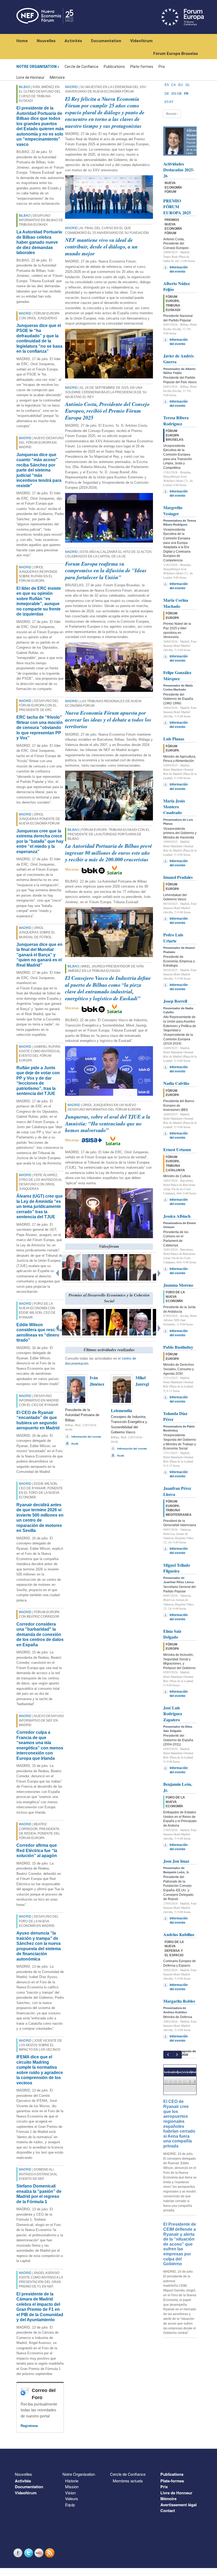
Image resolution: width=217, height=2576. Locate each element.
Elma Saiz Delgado (172, 1634)
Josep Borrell (175, 1001)
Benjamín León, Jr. (178, 1787)
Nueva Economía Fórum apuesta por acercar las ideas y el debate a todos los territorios (108, 719)
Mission (72, 2487)
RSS (50, 2553)
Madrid (25, 313)
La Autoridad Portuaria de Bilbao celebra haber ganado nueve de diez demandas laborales (39, 242)
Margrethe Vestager (173, 510)
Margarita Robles (179, 2001)
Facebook (19, 2553)
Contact (168, 2510)
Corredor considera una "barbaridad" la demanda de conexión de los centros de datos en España (40, 1634)
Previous (58, 1272)
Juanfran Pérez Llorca (177, 1491)
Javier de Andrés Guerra (178, 359)
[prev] (168, 2055)
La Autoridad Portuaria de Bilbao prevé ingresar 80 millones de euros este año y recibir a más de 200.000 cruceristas (109, 852)
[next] (177, 2055)
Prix (162, 67)
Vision (70, 2493)
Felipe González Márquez (177, 675)
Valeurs (72, 2498)
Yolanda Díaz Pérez (175, 1416)
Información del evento (86, 1437)
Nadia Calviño (176, 1083)
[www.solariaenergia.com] (113, 1140)
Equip (70, 2505)
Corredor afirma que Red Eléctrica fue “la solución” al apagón (37, 1850)
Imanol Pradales (178, 877)
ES (167, 85)
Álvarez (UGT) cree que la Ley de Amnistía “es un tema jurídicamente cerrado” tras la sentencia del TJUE (40, 1206)
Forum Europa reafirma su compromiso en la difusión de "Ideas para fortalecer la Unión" (106, 570)
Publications (114, 67)
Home (22, 41)
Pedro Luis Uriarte (173, 938)
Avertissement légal (178, 2505)
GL (188, 85)
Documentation (106, 41)
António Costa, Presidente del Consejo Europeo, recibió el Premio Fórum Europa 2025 (107, 411)
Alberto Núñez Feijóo (177, 286)
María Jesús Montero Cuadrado (174, 807)
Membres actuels (128, 2481)
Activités (73, 41)
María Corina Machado (176, 603)
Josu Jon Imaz (176, 1861)
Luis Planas (174, 739)
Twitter (29, 2553)
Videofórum (141, 41)
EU (181, 85)
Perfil (75, 1444)
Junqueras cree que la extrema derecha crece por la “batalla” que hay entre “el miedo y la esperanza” (40, 841)
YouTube (40, 2553)
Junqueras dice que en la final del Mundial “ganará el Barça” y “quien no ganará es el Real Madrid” (39, 955)
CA (173, 85)
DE (167, 94)
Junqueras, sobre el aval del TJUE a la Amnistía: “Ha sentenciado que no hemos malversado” (108, 1123)
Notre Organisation (37, 67)
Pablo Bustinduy (178, 1347)
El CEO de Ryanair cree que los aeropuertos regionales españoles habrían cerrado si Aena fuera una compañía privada (179, 2124)
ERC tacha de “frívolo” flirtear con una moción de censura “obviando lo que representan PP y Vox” (40, 728)
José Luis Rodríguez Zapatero (173, 1714)
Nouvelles (46, 41)
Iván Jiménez (97, 1381)
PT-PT (169, 102)
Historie (72, 2481)
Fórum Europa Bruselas (176, 54)
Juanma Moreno (178, 1285)
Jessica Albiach (177, 1216)
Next (160, 1272)
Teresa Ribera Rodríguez (176, 420)
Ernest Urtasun (177, 1149)
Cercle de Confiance (82, 67)
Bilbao (24, 87)
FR (186, 94)
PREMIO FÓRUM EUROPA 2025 (177, 207)
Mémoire (57, 77)
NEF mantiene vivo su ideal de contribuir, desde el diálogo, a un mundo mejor (101, 246)
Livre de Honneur (30, 77)
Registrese (29, 2426)
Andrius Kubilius (179, 1934)
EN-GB (177, 94)
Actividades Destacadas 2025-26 (179, 170)
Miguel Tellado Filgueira (177, 1568)
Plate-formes (142, 67)
